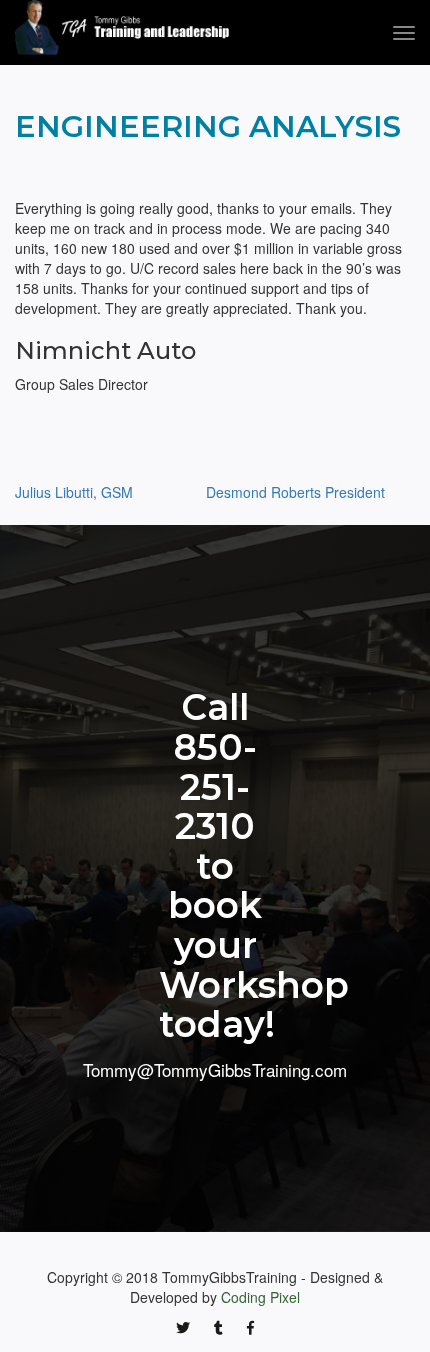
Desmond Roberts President (295, 492)
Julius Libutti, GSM (74, 492)
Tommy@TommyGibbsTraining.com (215, 1070)
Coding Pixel (260, 1297)
